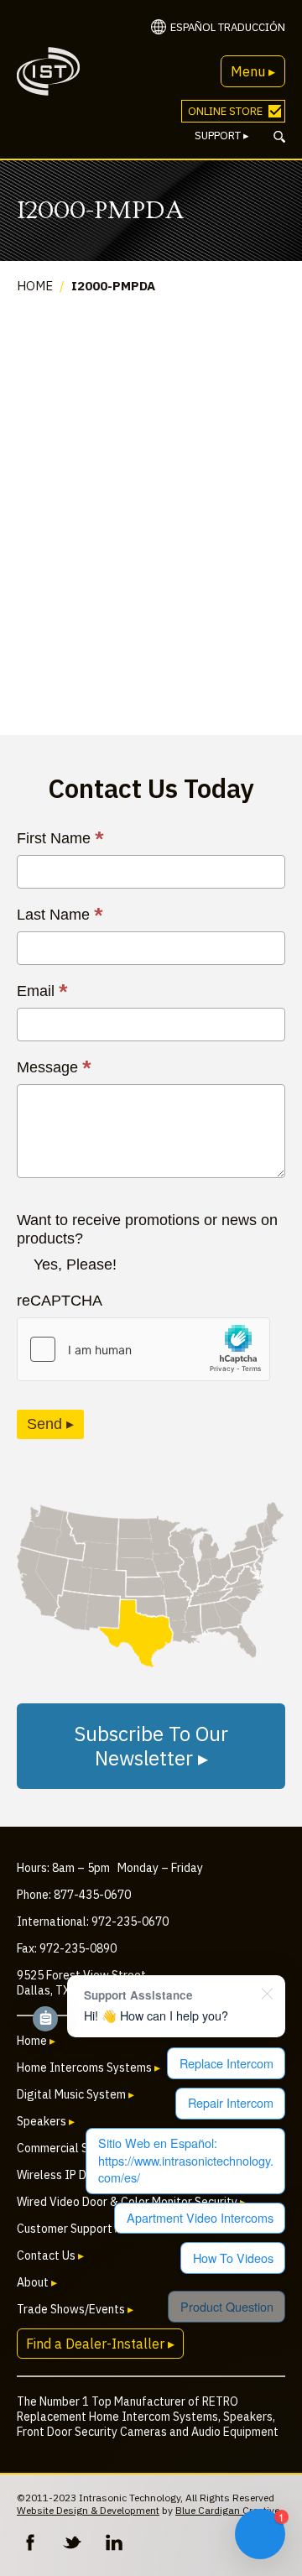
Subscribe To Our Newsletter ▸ (151, 1746)
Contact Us (50, 2255)
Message (54, 1067)
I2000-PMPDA (113, 286)
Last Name (60, 915)
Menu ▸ (253, 71)
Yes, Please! (75, 1265)
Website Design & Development (88, 2510)
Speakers (46, 2121)
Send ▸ (50, 1424)
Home (35, 286)
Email (42, 991)
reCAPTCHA (60, 1301)
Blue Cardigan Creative (227, 2510)
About (37, 2282)
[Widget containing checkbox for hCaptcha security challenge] (143, 1349)
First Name (60, 838)
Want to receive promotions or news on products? (147, 1229)
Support (222, 136)
